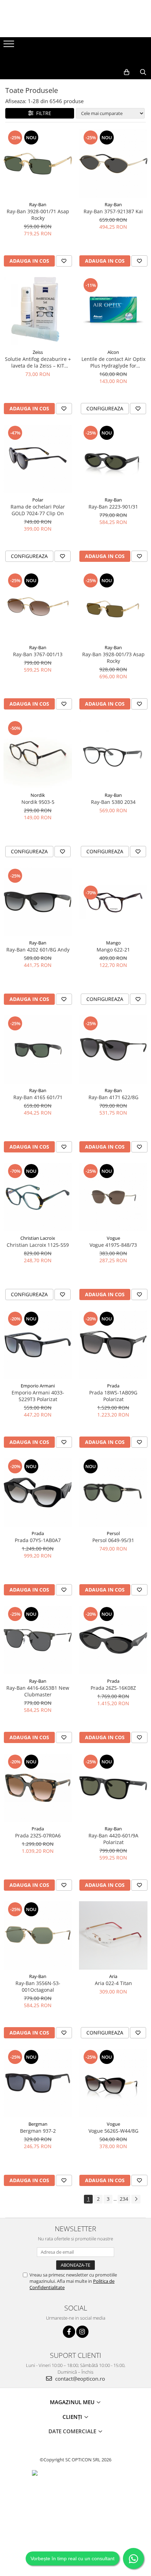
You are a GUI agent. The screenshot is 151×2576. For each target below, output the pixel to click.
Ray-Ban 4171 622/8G (113, 1097)
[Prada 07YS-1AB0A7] (38, 1492)
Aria (113, 1976)
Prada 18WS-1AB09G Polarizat (113, 1396)
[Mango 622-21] (113, 902)
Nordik (38, 795)
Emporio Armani (38, 1386)
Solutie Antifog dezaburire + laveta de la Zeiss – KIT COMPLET (38, 362)
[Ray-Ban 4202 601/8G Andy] (38, 902)
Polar (38, 500)
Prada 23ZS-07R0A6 (38, 1835)
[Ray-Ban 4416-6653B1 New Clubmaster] (38, 1640)
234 (124, 2199)
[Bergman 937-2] (38, 2083)
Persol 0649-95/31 (113, 1540)
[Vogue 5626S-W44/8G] (113, 2083)
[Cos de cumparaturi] (127, 72)
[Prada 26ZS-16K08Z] (113, 1640)
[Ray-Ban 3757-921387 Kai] (113, 164)
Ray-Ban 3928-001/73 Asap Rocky (113, 658)
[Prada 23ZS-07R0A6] (38, 1788)
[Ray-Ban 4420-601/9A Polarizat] (113, 1788)
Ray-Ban (38, 204)
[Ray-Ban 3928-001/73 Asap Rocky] (113, 607)
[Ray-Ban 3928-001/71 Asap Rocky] (38, 164)
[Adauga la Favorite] (64, 261)
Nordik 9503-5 (38, 802)
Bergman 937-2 (38, 2131)
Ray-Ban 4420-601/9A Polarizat (113, 1839)
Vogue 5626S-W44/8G (113, 2131)
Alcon (113, 352)
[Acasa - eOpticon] (75, 58)
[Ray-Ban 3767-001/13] (38, 607)
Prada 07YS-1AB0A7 (38, 1540)
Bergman (38, 2124)
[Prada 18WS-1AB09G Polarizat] (113, 1345)
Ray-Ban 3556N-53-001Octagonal (38, 1986)
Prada (113, 1386)
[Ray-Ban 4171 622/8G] (113, 1050)
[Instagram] (82, 2332)
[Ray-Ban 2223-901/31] (113, 459)
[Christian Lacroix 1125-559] (38, 1197)
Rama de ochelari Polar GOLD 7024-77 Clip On (38, 510)
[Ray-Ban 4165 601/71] (38, 1050)
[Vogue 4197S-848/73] (113, 1197)
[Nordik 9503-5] (38, 754)
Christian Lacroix (38, 1238)
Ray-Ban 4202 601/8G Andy (38, 950)
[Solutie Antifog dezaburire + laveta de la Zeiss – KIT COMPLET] (38, 311)
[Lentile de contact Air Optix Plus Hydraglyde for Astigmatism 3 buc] (113, 311)
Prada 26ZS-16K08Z (113, 1688)
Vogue (113, 1238)
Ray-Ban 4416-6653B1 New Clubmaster (38, 1691)
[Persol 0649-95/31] (113, 1492)
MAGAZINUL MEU (73, 2402)
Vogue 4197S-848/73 (113, 1245)
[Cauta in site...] (143, 72)
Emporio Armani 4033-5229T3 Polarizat (38, 1396)
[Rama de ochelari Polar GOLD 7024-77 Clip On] (38, 459)
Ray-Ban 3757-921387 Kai (113, 211)
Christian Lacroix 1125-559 (38, 1245)
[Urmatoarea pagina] (136, 2199)
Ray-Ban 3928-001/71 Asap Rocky (38, 215)
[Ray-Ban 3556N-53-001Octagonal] (38, 1935)
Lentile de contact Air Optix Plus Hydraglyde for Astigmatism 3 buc (113, 362)
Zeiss (38, 352)
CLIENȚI (73, 2417)
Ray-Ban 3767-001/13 (38, 654)
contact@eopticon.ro (79, 2379)
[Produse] (10, 46)
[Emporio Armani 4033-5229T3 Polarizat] (38, 1345)
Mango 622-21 (113, 950)
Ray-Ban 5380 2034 (113, 802)
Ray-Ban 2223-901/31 (113, 507)
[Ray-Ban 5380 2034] (113, 754)
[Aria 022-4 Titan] (113, 1935)
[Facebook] (69, 2332)
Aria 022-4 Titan (113, 1983)
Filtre (42, 113)
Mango (113, 943)
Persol (113, 1533)
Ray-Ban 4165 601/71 (38, 1097)
